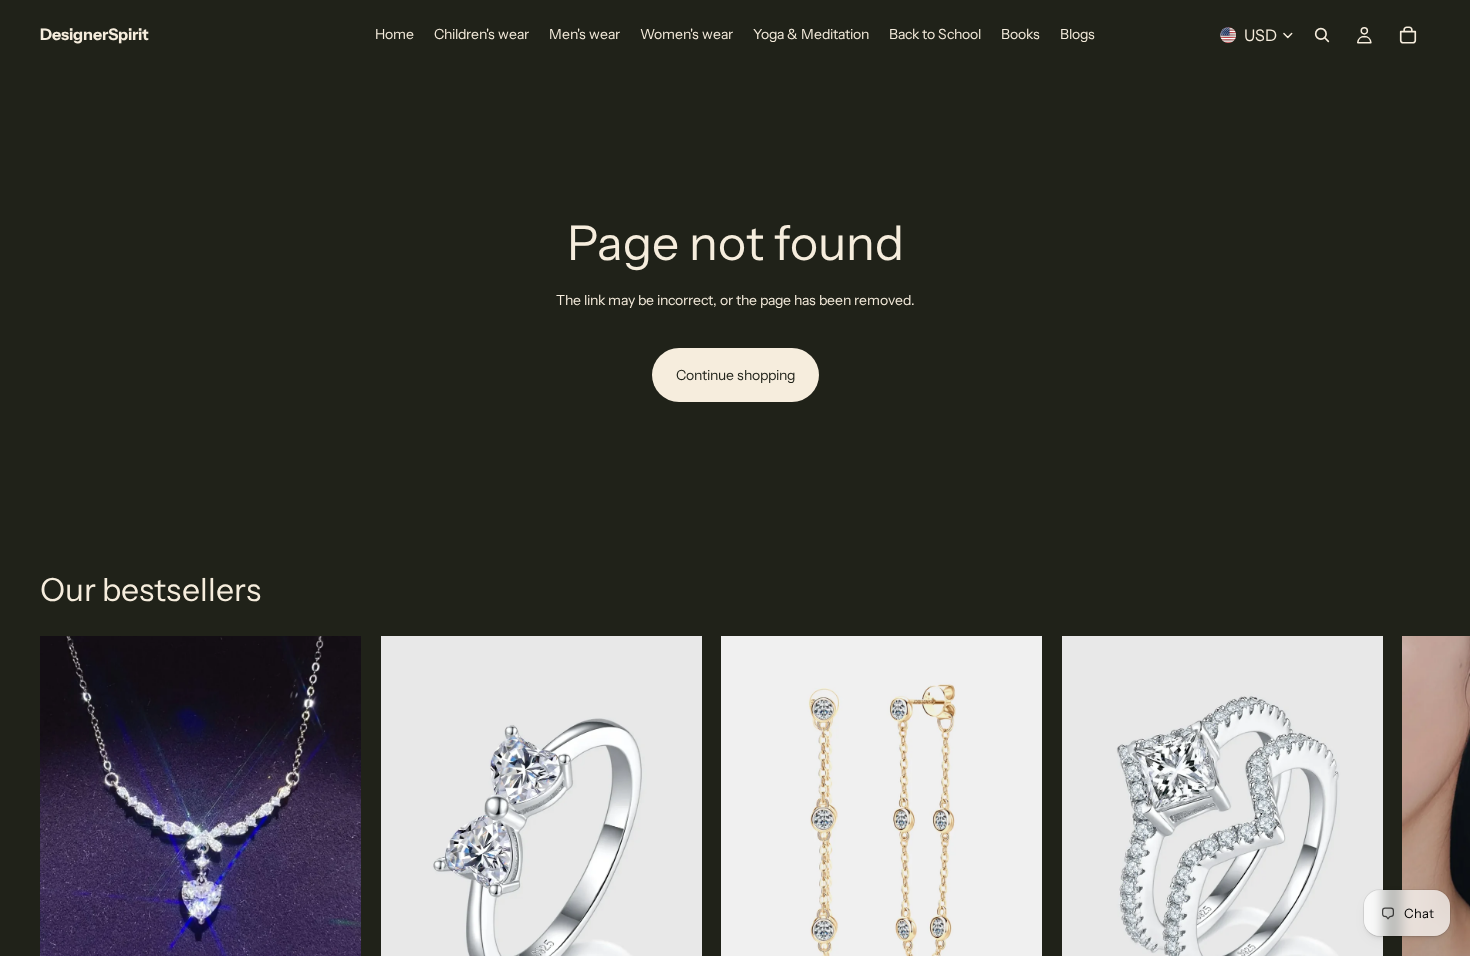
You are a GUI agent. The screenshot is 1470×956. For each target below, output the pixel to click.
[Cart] (1408, 35)
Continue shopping (735, 375)
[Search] (1322, 35)
